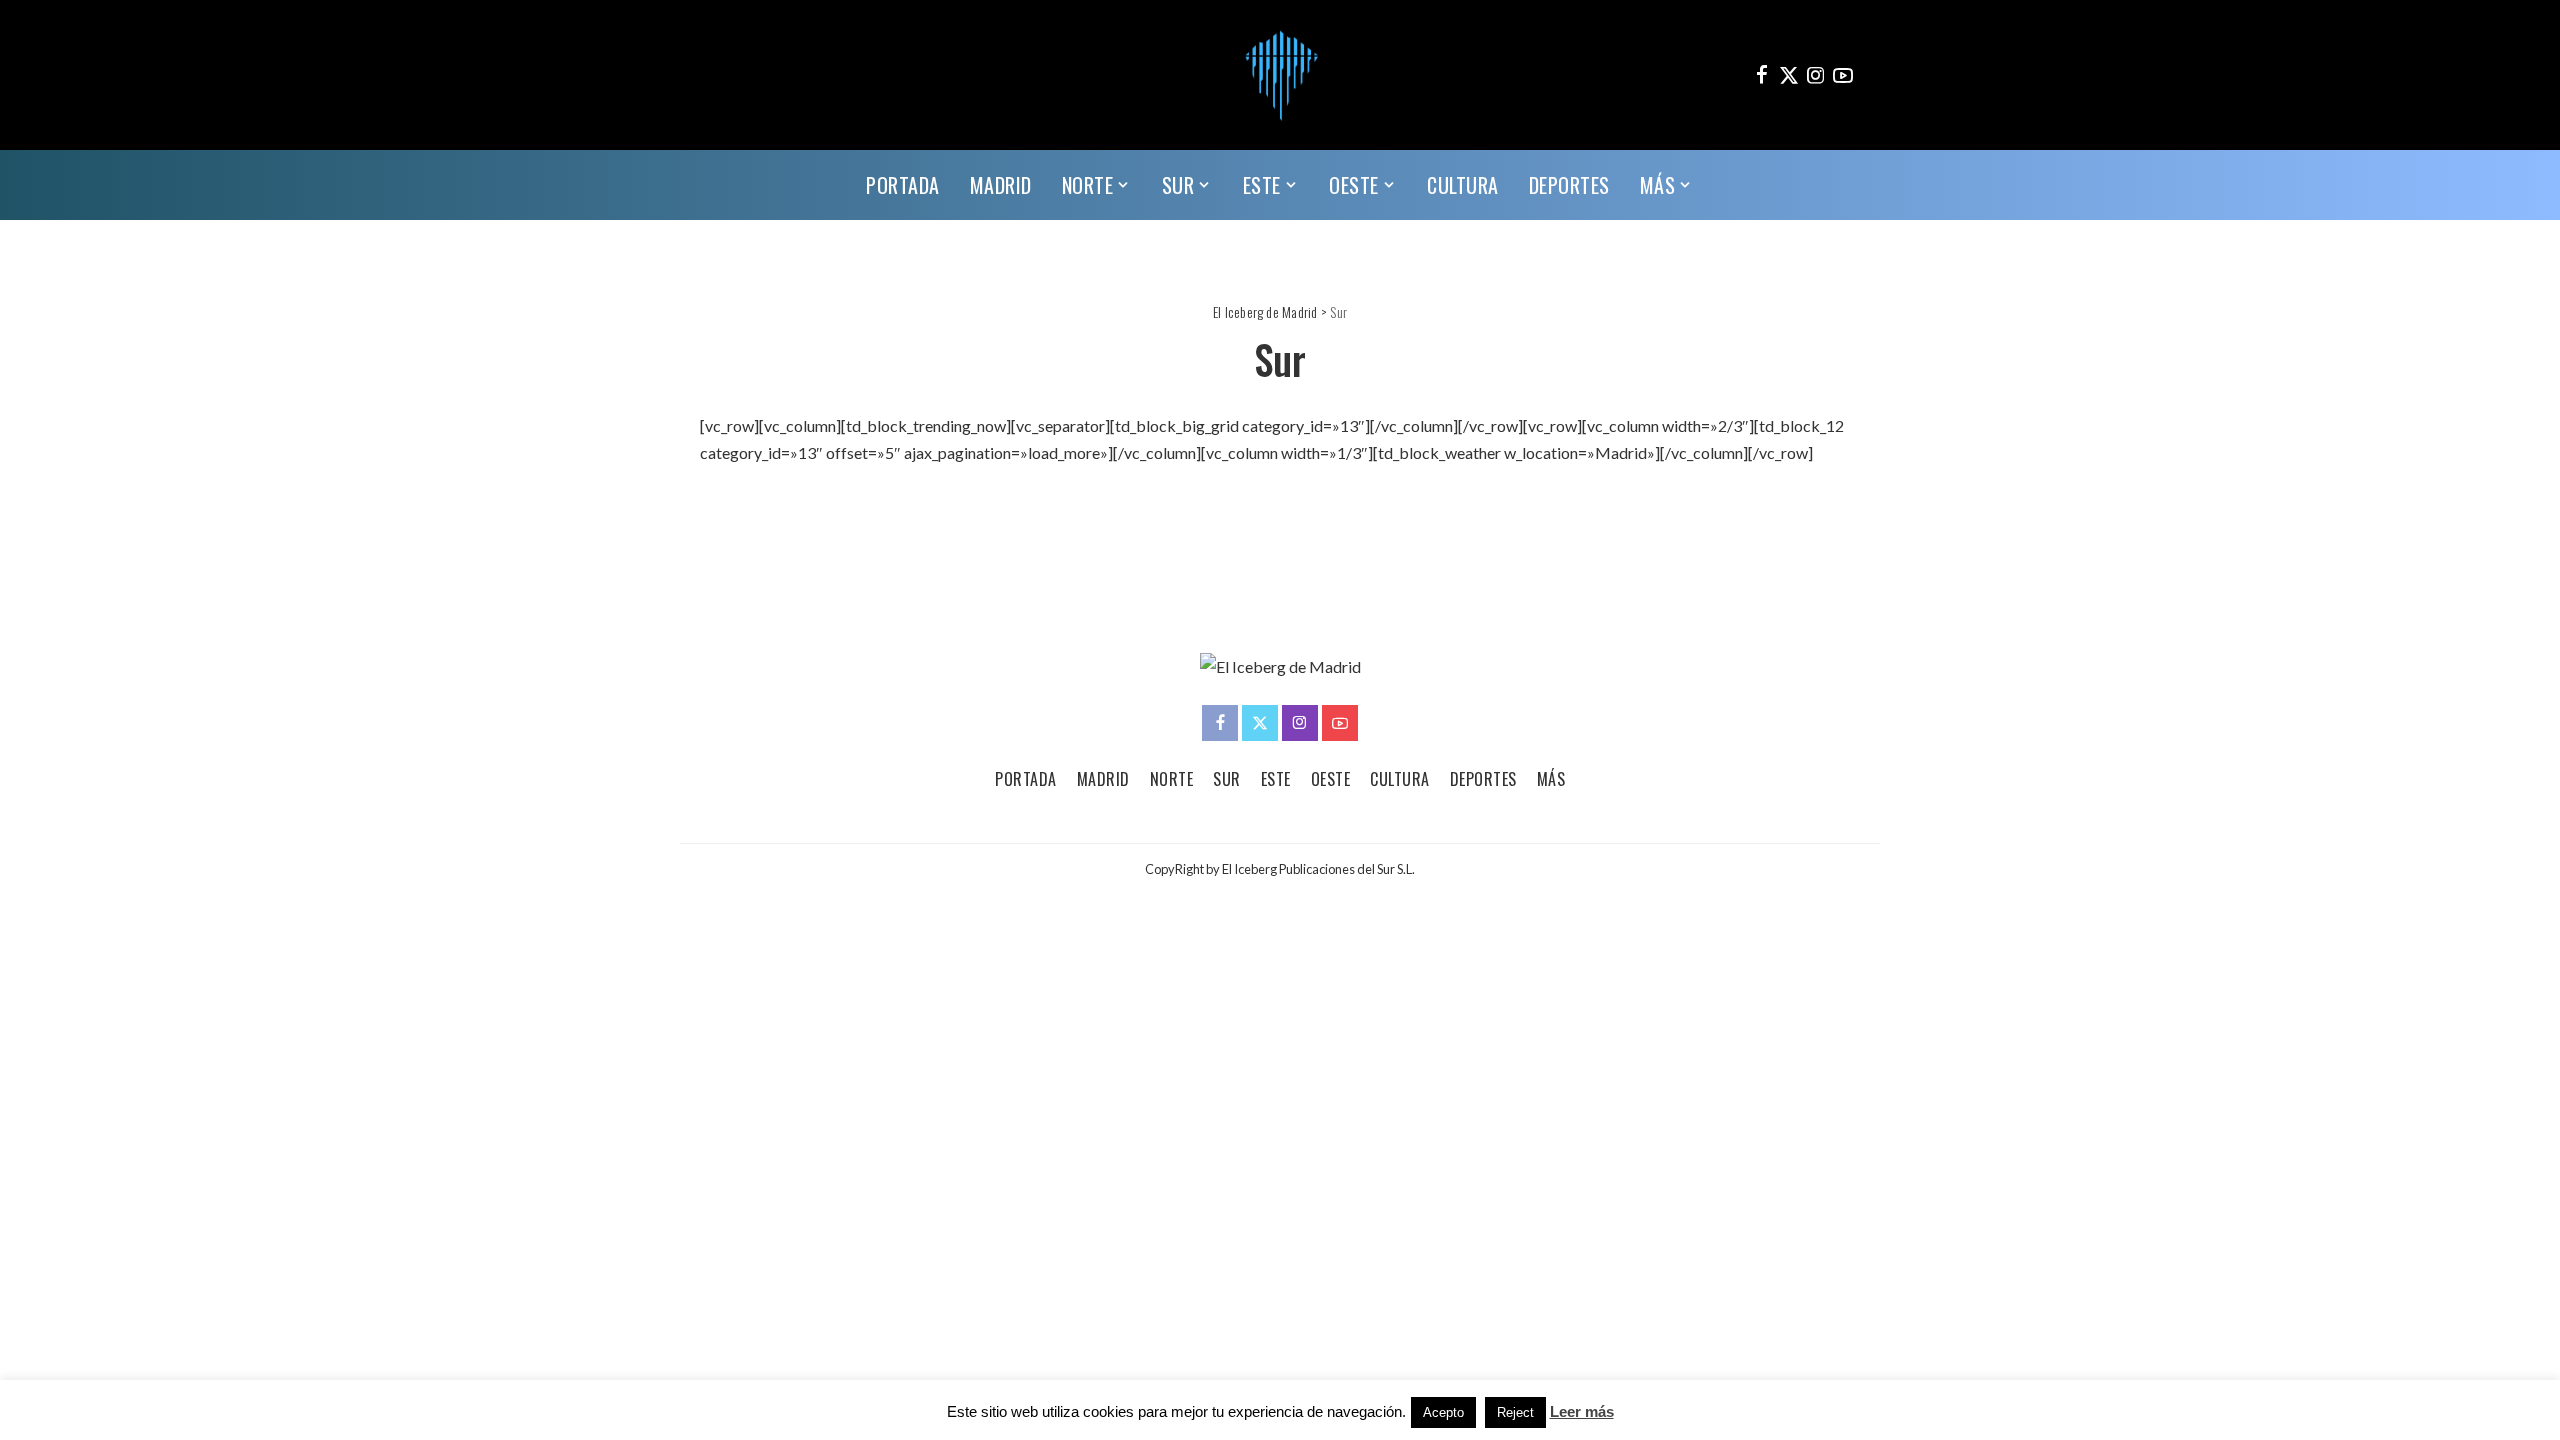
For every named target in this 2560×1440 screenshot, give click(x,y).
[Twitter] (1789, 75)
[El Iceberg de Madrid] (1280, 75)
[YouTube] (1843, 75)
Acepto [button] (1443, 1412)
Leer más (1582, 1411)
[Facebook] (1762, 75)
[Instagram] (1816, 75)
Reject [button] (1515, 1412)
